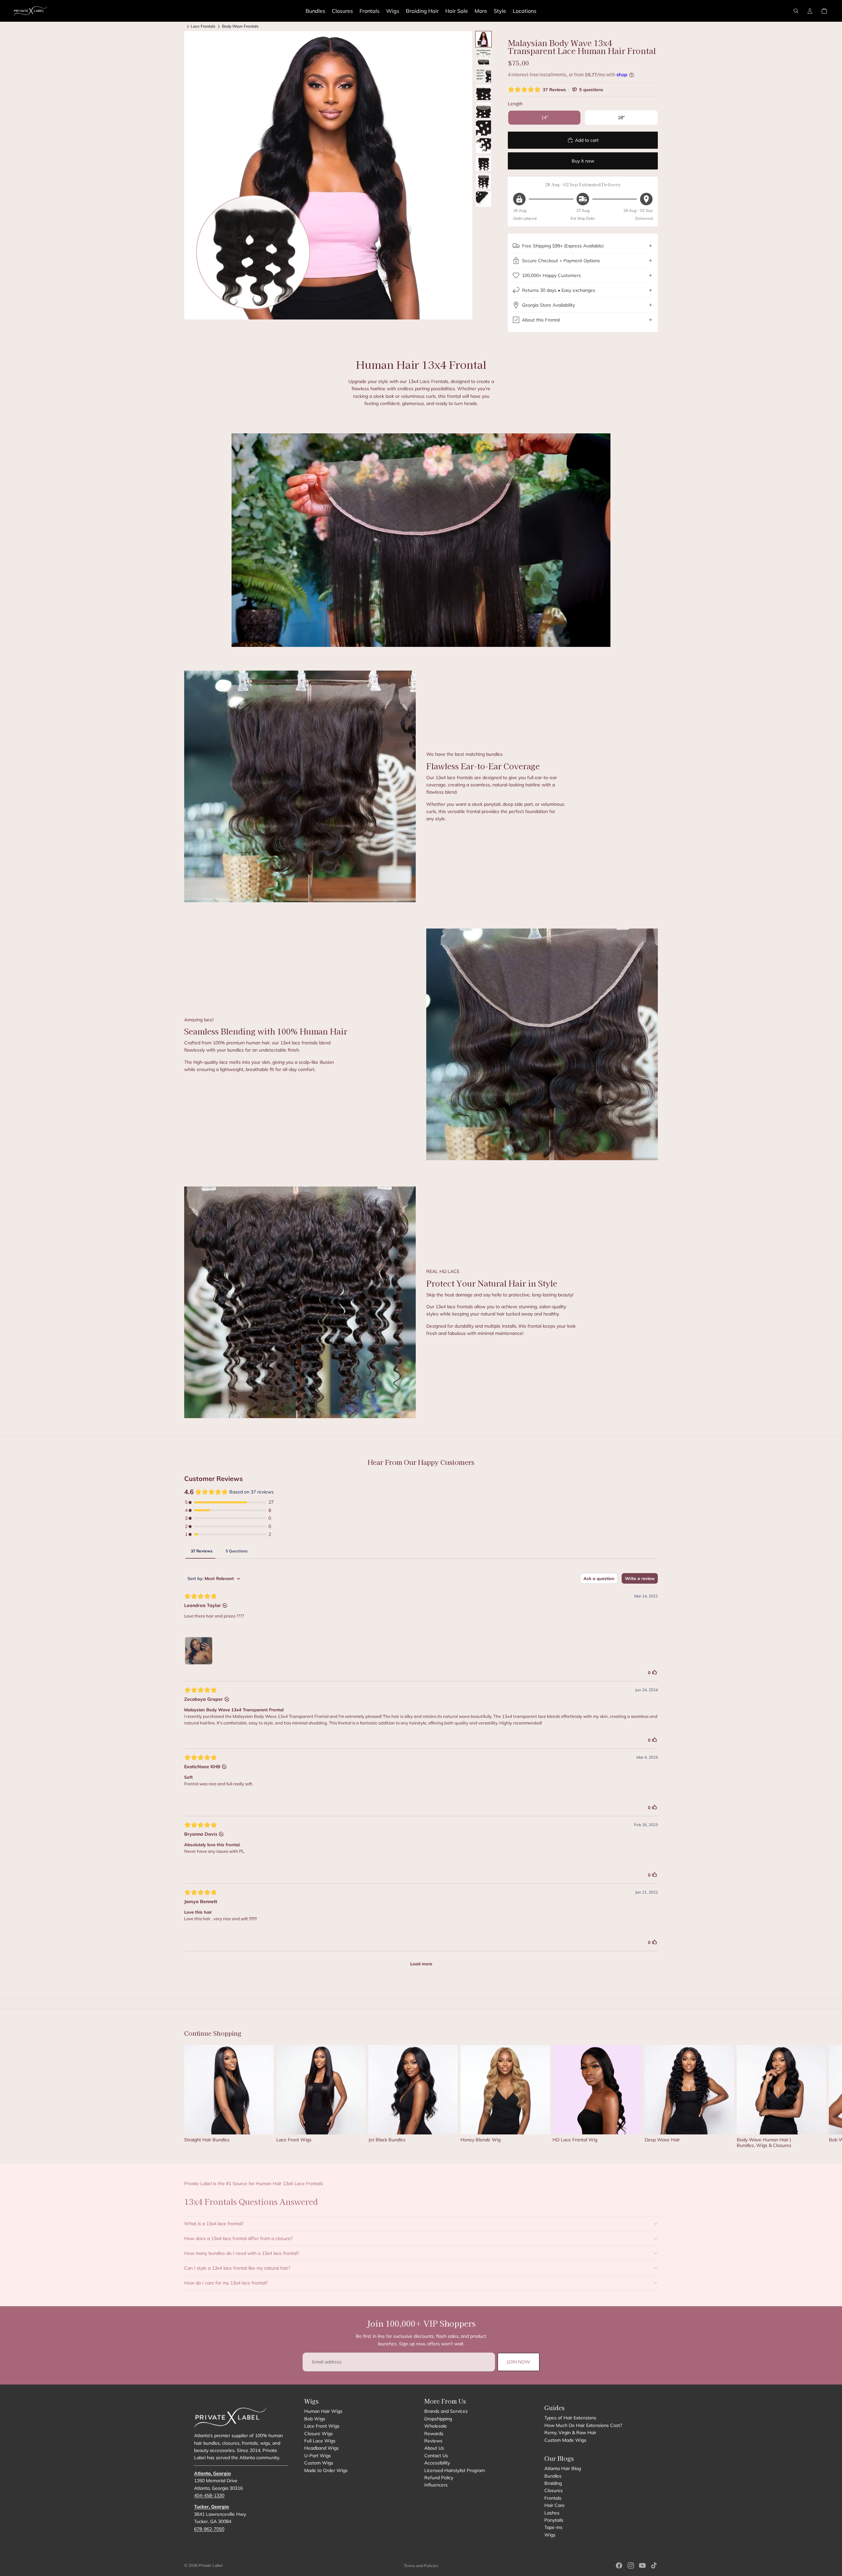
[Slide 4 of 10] (483, 92)
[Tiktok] (654, 2565)
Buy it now (583, 161)
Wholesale (436, 2426)
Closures (554, 2490)
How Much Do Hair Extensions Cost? (583, 2425)
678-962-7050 (209, 2529)
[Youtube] (642, 2565)
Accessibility (437, 2463)
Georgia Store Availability (548, 305)
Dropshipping (438, 2419)
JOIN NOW (519, 2362)
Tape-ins (553, 2527)
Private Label (211, 2565)
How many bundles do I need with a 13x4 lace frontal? (242, 2253)
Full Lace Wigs (320, 2441)
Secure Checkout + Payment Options (561, 261)
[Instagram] (631, 2565)
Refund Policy (439, 2478)
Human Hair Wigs (323, 2411)
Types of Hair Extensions (570, 2418)
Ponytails (554, 2520)
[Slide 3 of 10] (483, 75)
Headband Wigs (322, 2448)
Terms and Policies (421, 2566)
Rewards (434, 2433)
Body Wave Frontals (240, 26)
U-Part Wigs (318, 2456)
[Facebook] (619, 2565)
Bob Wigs (315, 2419)
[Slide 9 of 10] (483, 181)
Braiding (553, 2483)
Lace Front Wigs (322, 2426)
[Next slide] (651, 2097)
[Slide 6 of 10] (483, 128)
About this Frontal (541, 320)
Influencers (436, 2485)
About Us (434, 2448)
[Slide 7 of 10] (483, 146)
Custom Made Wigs (565, 2440)
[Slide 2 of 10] (483, 57)
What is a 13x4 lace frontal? (214, 2224)
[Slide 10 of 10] (483, 199)
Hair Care (555, 2505)
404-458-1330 (209, 2495)
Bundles (553, 2476)
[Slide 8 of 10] (483, 164)
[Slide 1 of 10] (483, 39)
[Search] (796, 11)
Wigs (550, 2535)
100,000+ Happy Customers (551, 275)
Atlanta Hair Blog (563, 2468)
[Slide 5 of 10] (483, 110)
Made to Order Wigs (326, 2470)
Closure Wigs (319, 2433)
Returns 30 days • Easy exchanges (559, 290)
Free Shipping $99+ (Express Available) (563, 246)
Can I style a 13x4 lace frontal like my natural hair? (237, 2268)
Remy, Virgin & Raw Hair (570, 2433)
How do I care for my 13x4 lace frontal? (226, 2283)
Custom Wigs (319, 2463)
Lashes (552, 2512)
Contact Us (436, 2456)
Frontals (553, 2498)
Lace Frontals (203, 26)
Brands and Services (446, 2411)
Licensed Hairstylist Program (455, 2470)
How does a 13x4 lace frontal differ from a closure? (238, 2238)
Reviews (433, 2441)
